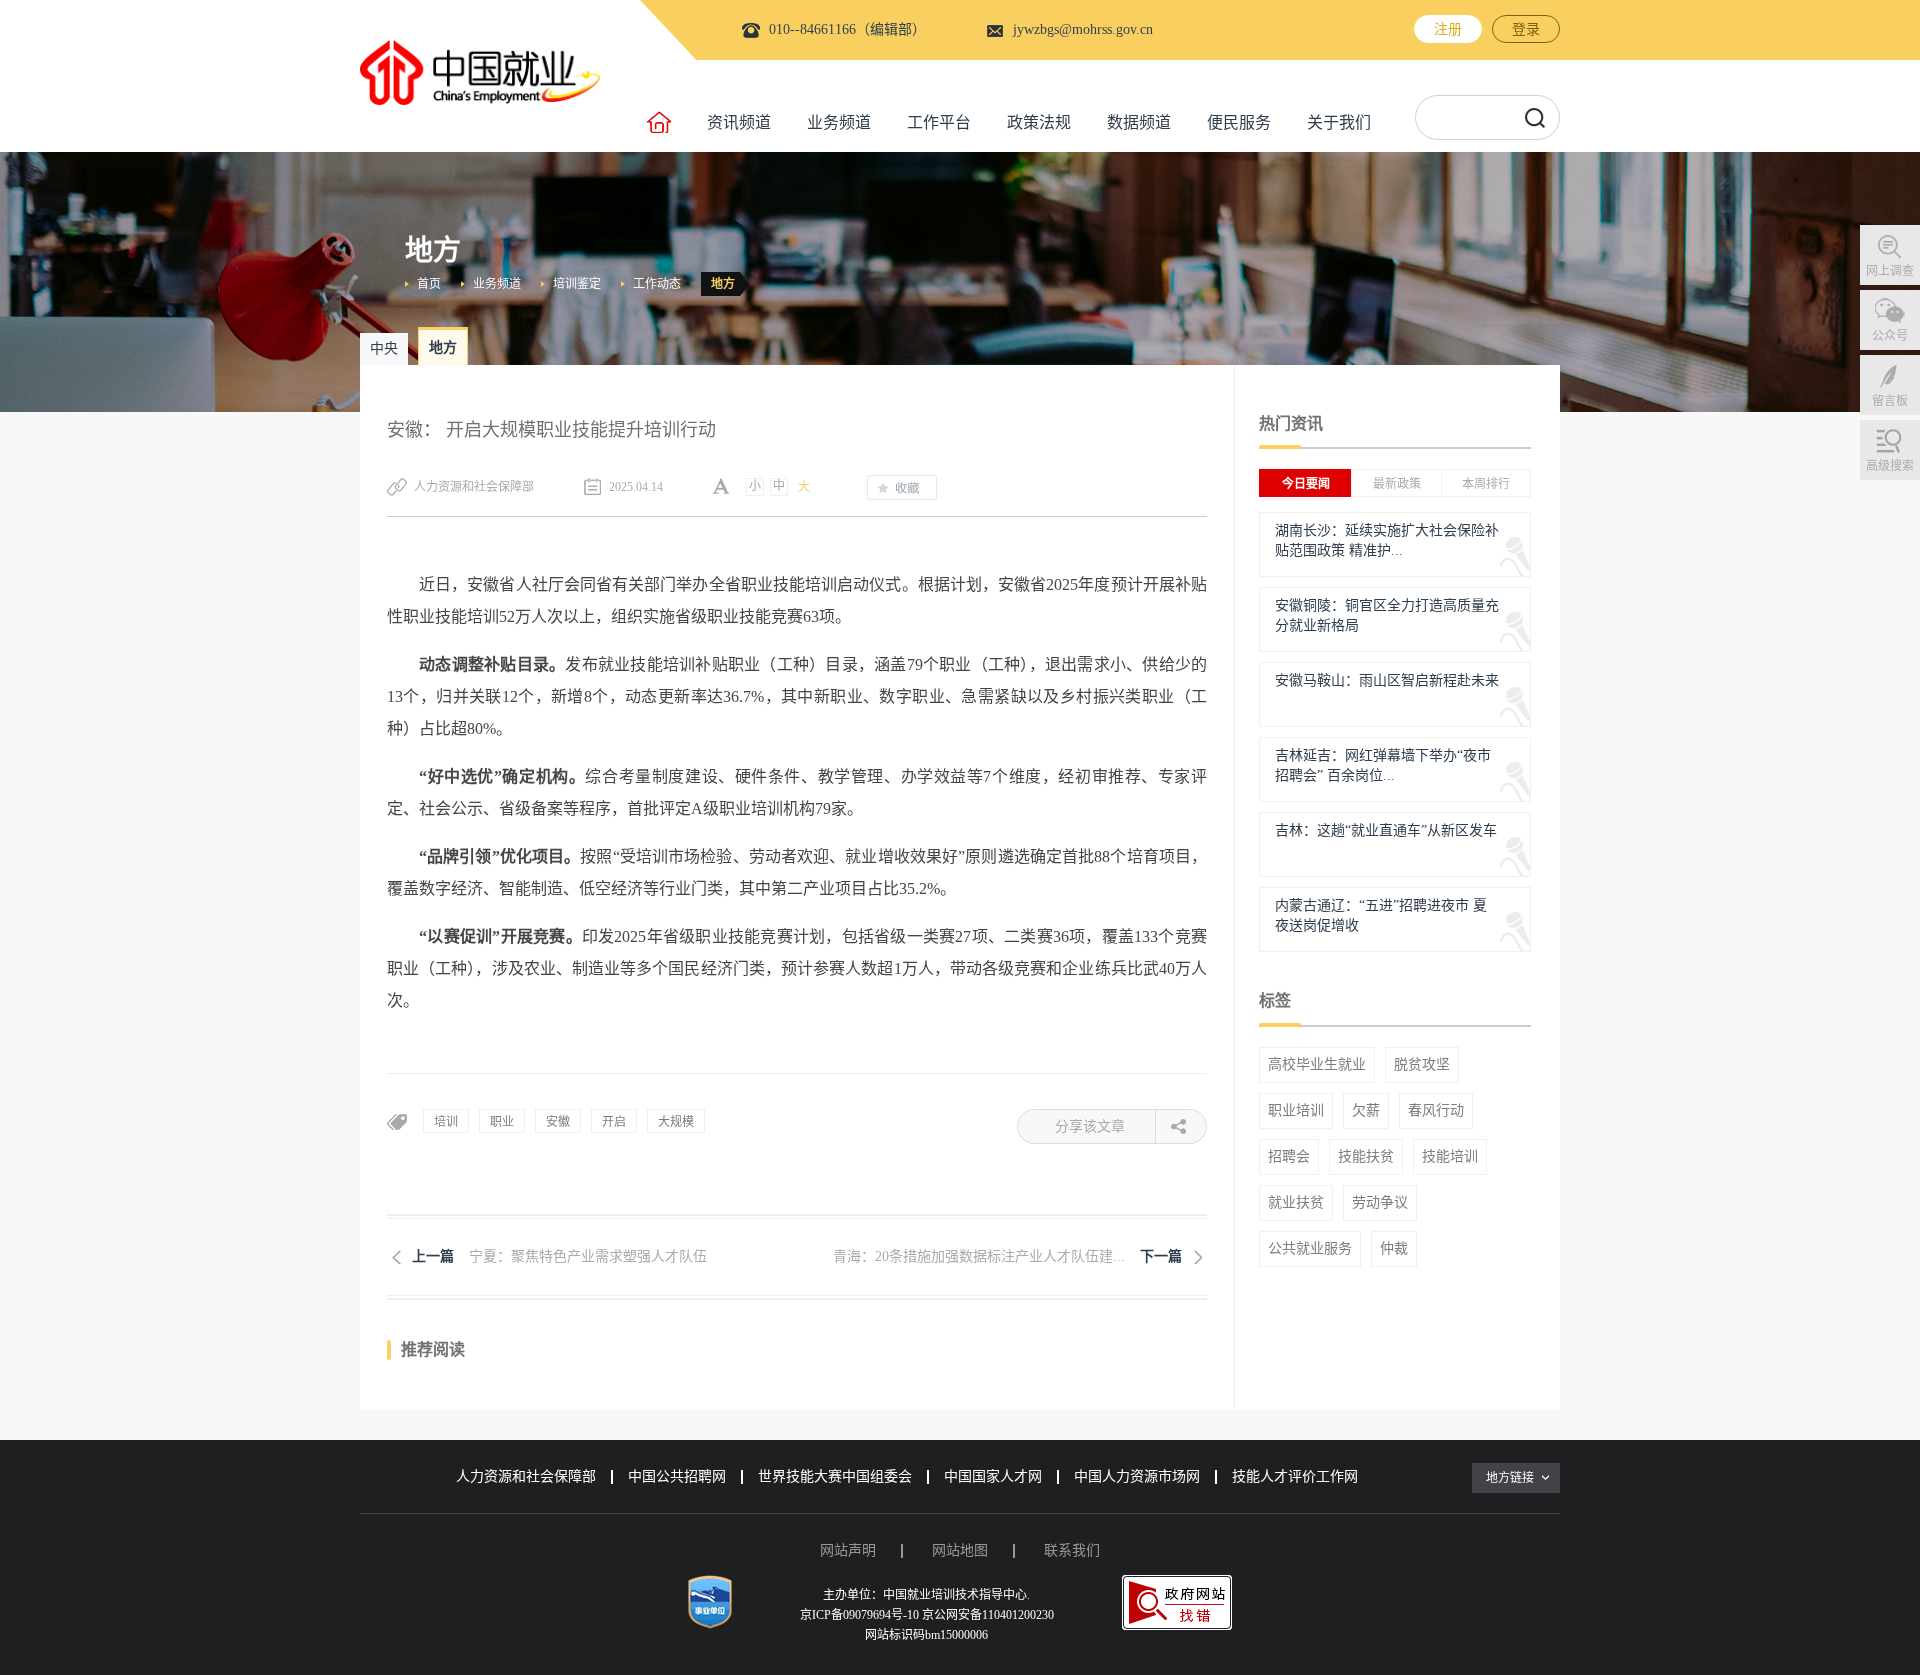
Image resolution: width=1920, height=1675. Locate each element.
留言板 (1890, 401)
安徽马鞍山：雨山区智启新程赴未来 (1387, 680)
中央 (384, 348)
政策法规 (1039, 122)
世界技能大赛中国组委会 (835, 1476)
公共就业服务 (1310, 1249)
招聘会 (1289, 1157)
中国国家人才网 (993, 1476)
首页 (429, 284)
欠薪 (1366, 1111)
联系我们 (1072, 1550)
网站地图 (960, 1550)
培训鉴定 (577, 284)
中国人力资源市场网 (1137, 1476)
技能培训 (1450, 1157)
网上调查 (1890, 271)
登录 (1526, 29)
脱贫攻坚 (1422, 1065)
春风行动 (1436, 1111)
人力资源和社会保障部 (526, 1476)
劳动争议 (1380, 1203)
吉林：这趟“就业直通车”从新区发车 (1386, 830)
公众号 (1890, 336)
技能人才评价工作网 (1295, 1476)
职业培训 (1296, 1111)
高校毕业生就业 (1317, 1065)
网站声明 (848, 1550)
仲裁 (1394, 1249)
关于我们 (1339, 122)
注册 (1448, 29)
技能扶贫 (1366, 1157)
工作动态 (657, 284)
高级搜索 (1890, 466)
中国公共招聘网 (677, 1476)
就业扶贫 (1296, 1203)
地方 (723, 284)
